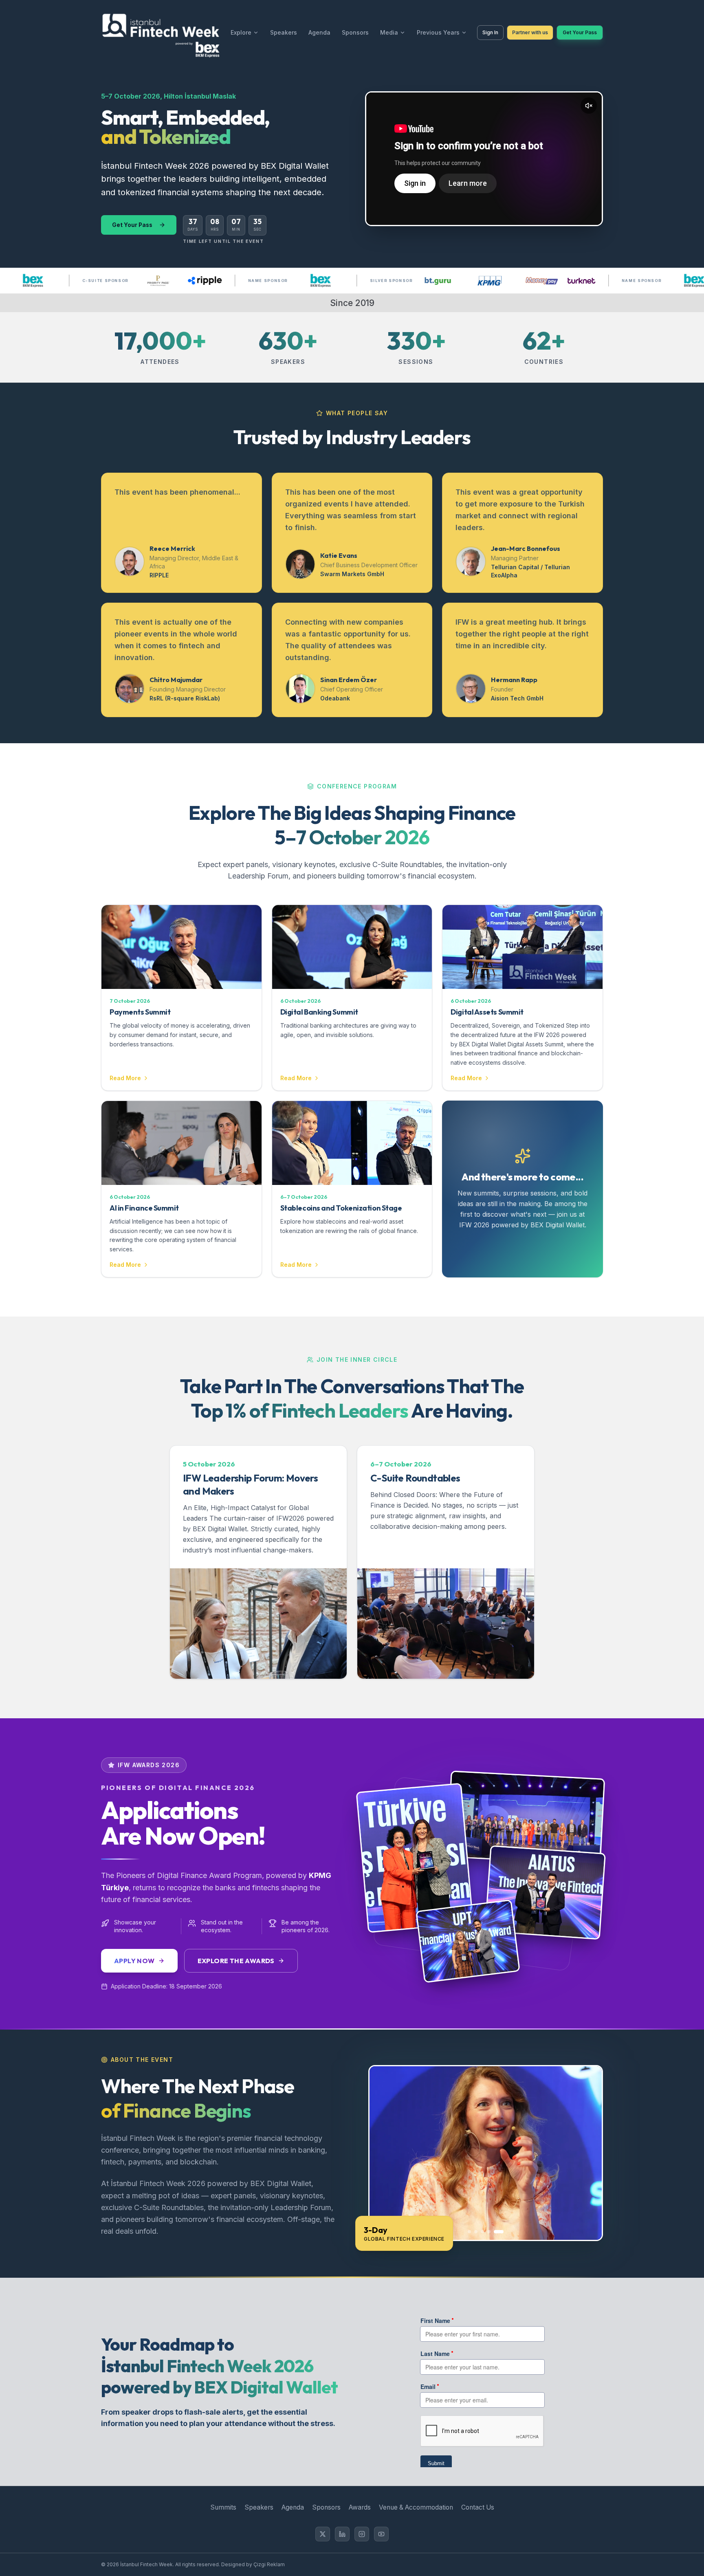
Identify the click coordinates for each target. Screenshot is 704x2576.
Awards (360, 2507)
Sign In (490, 32)
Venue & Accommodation (416, 2507)
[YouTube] (381, 2534)
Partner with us (530, 32)
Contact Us (478, 2507)
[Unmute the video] (589, 106)
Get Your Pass (580, 32)
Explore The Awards (236, 1961)
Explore (241, 32)
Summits (223, 2507)
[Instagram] (362, 2534)
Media (389, 32)
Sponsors (355, 32)
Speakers (284, 32)
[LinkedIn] (342, 2534)
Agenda (319, 32)
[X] (323, 2534)
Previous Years (438, 32)
